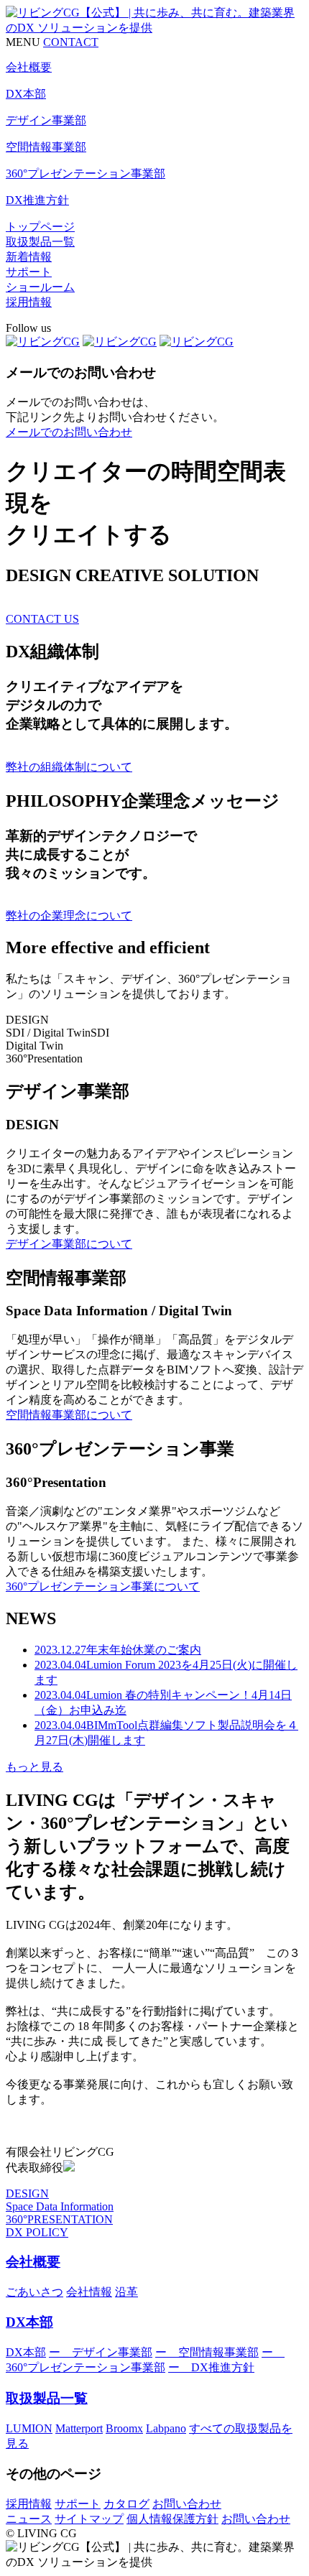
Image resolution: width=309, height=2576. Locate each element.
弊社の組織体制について (69, 767)
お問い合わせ (187, 2504)
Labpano (166, 2428)
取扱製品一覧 (40, 242)
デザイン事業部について (69, 1244)
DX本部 (29, 2322)
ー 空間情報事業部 (207, 2352)
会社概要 (33, 2262)
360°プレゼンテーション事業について (103, 1586)
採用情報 (29, 302)
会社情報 (89, 2292)
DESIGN (27, 2193)
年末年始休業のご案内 (118, 1650)
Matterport (79, 2428)
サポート (29, 272)
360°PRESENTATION (59, 2219)
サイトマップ (89, 2519)
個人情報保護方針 (172, 2519)
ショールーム (40, 287)
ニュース (29, 2519)
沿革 (126, 2292)
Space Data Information (60, 2206)
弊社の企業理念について (69, 916)
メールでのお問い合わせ (69, 432)
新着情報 (29, 257)
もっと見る (34, 1767)
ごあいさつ (34, 2292)
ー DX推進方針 (211, 2367)
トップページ (40, 227)
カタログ (126, 2504)
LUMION (29, 2428)
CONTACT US (42, 619)
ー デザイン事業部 (101, 2352)
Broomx (124, 2428)
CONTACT (71, 42)
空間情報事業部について (69, 1415)
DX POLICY (37, 2232)
